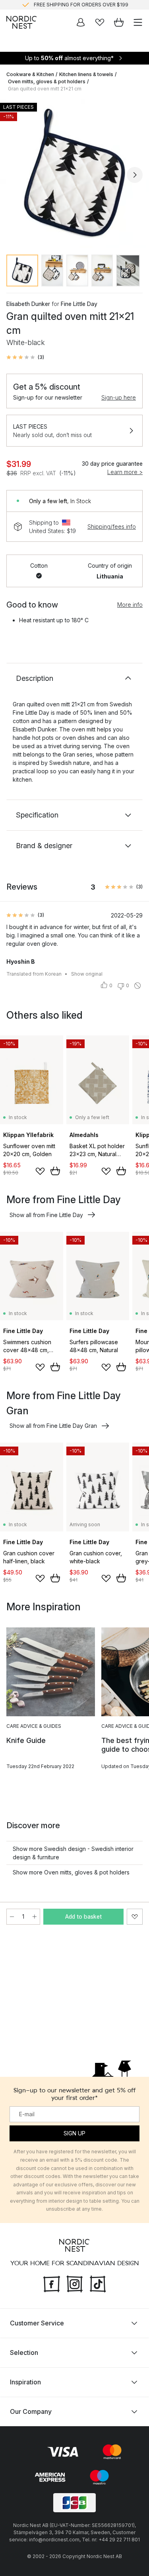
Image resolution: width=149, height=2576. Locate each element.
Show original (87, 974)
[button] (25, 357)
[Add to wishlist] (40, 1171)
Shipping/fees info (112, 526)
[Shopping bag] (119, 22)
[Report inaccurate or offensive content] (137, 986)
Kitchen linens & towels (86, 74)
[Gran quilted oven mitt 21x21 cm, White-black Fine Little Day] (74, 173)
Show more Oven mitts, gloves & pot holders (71, 1872)
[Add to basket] (55, 1171)
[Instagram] (75, 2283)
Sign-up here (119, 397)
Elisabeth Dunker (28, 304)
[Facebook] (52, 2283)
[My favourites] (100, 22)
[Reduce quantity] (12, 1917)
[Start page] (21, 22)
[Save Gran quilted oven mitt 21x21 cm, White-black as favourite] (135, 1917)
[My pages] (81, 22)
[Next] (135, 175)
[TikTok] (98, 2283)
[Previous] (14, 175)
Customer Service (37, 2323)
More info (130, 605)
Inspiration (25, 2382)
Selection (24, 2353)
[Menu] (138, 22)
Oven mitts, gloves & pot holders (47, 81)
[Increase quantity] (35, 1917)
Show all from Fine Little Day (46, 1215)
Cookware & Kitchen (30, 74)
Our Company (31, 2411)
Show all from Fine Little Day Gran (53, 1426)
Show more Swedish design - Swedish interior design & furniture (73, 1853)
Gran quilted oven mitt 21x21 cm (45, 89)
